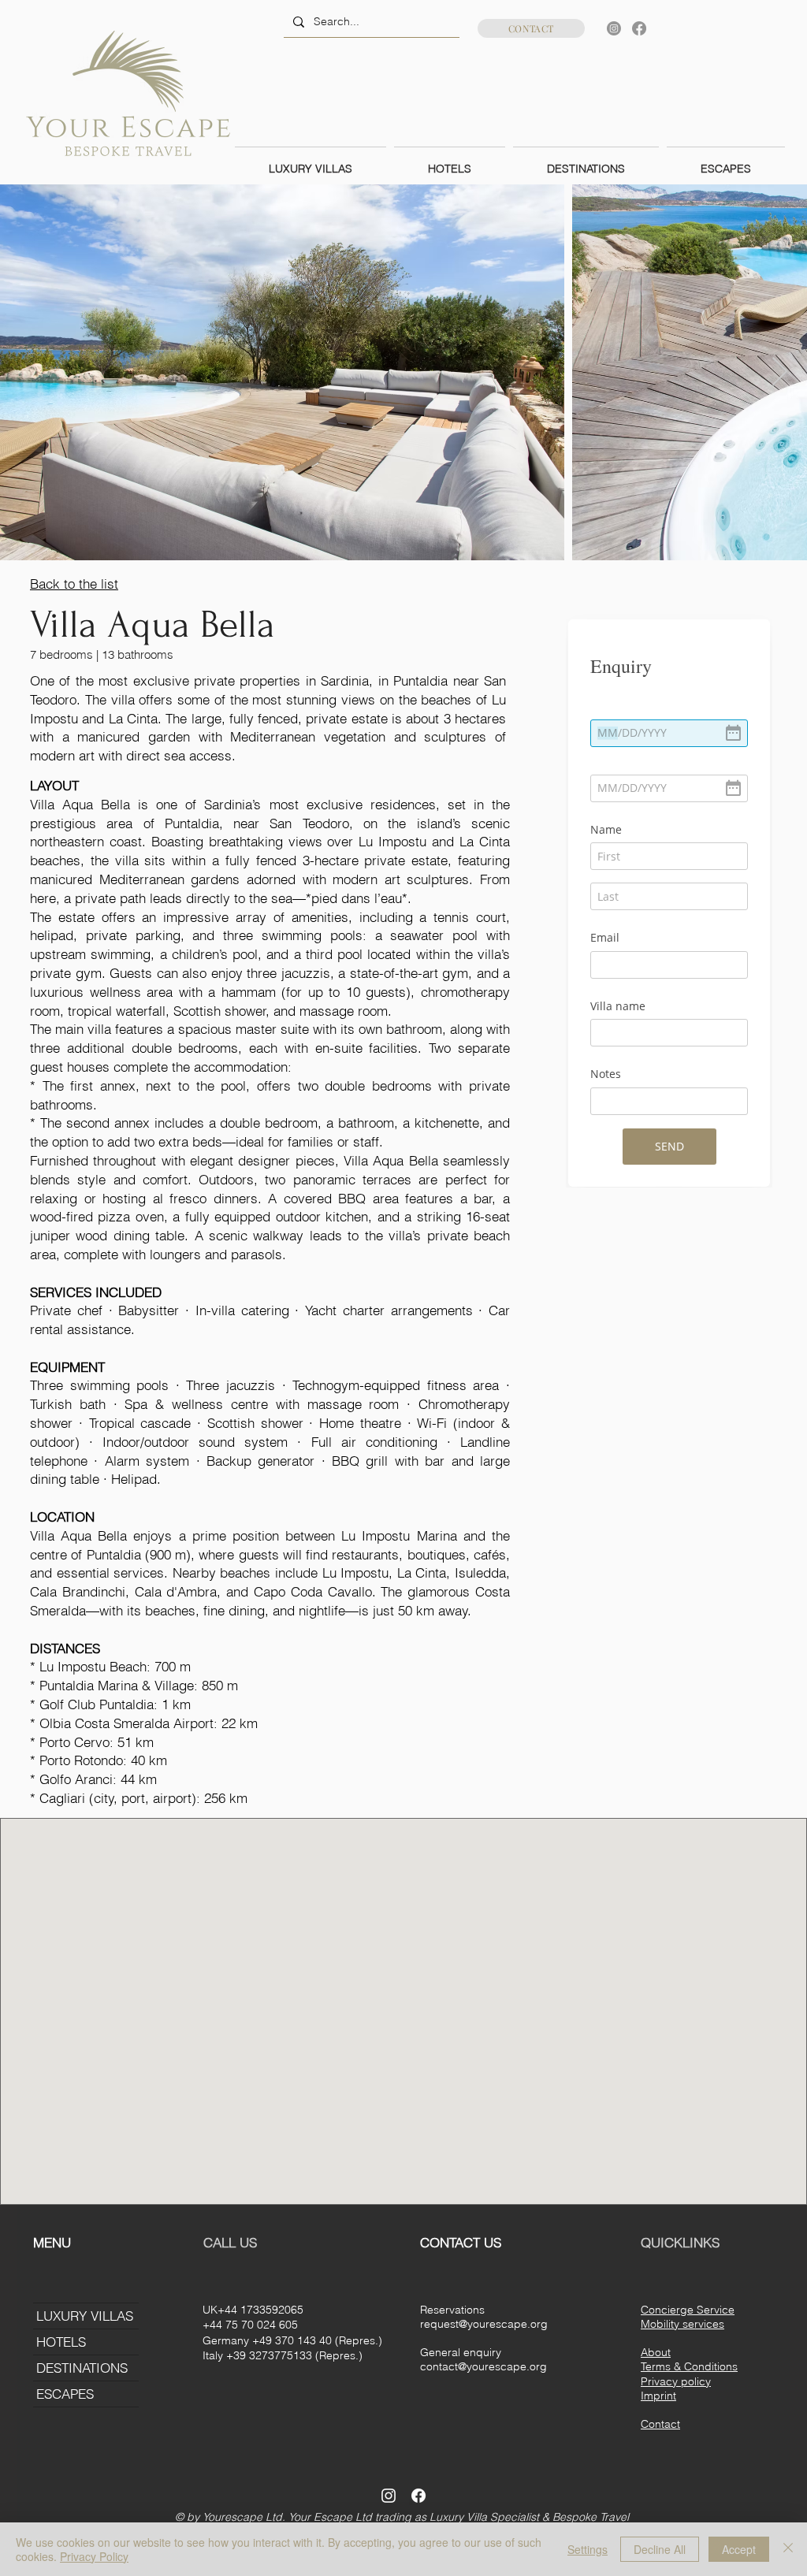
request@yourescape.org (484, 2324)
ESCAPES (65, 2394)
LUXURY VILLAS (85, 2316)
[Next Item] (780, 372)
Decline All (660, 2549)
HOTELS (61, 2342)
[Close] (788, 2549)
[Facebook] (639, 28)
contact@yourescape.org (483, 2366)
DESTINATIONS (82, 2368)
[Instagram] (614, 28)
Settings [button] (588, 2549)
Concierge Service (688, 2310)
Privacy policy (676, 2381)
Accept (739, 2549)
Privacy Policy (94, 2556)
